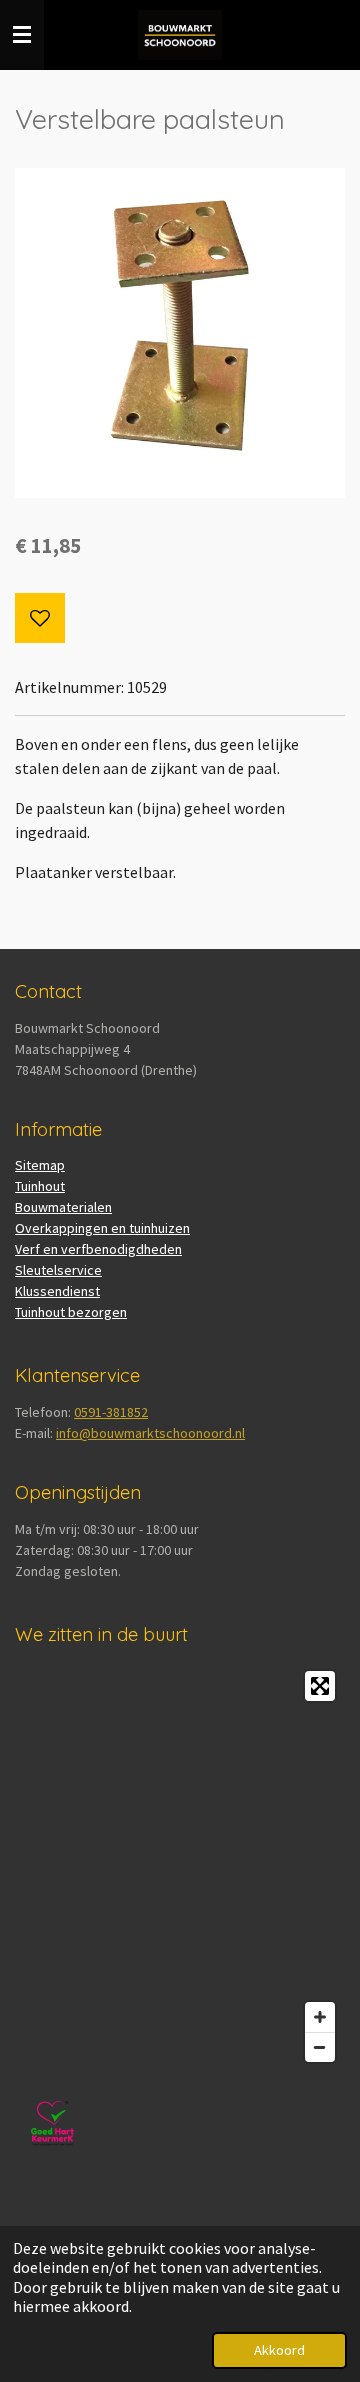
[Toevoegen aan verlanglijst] (40, 618)
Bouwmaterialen (63, 1207)
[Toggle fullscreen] (320, 1686)
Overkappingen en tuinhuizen (102, 1228)
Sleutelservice (58, 1270)
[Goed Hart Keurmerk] (52, 2156)
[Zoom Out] (320, 2047)
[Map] (180, 1866)
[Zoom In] (320, 2017)
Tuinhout (40, 1186)
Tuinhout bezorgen (71, 1312)
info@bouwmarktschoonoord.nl (150, 1433)
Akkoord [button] (279, 2350)
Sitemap (40, 1165)
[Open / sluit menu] (22, 35)
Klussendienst (57, 1291)
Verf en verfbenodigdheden (98, 1249)
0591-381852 (111, 1412)
